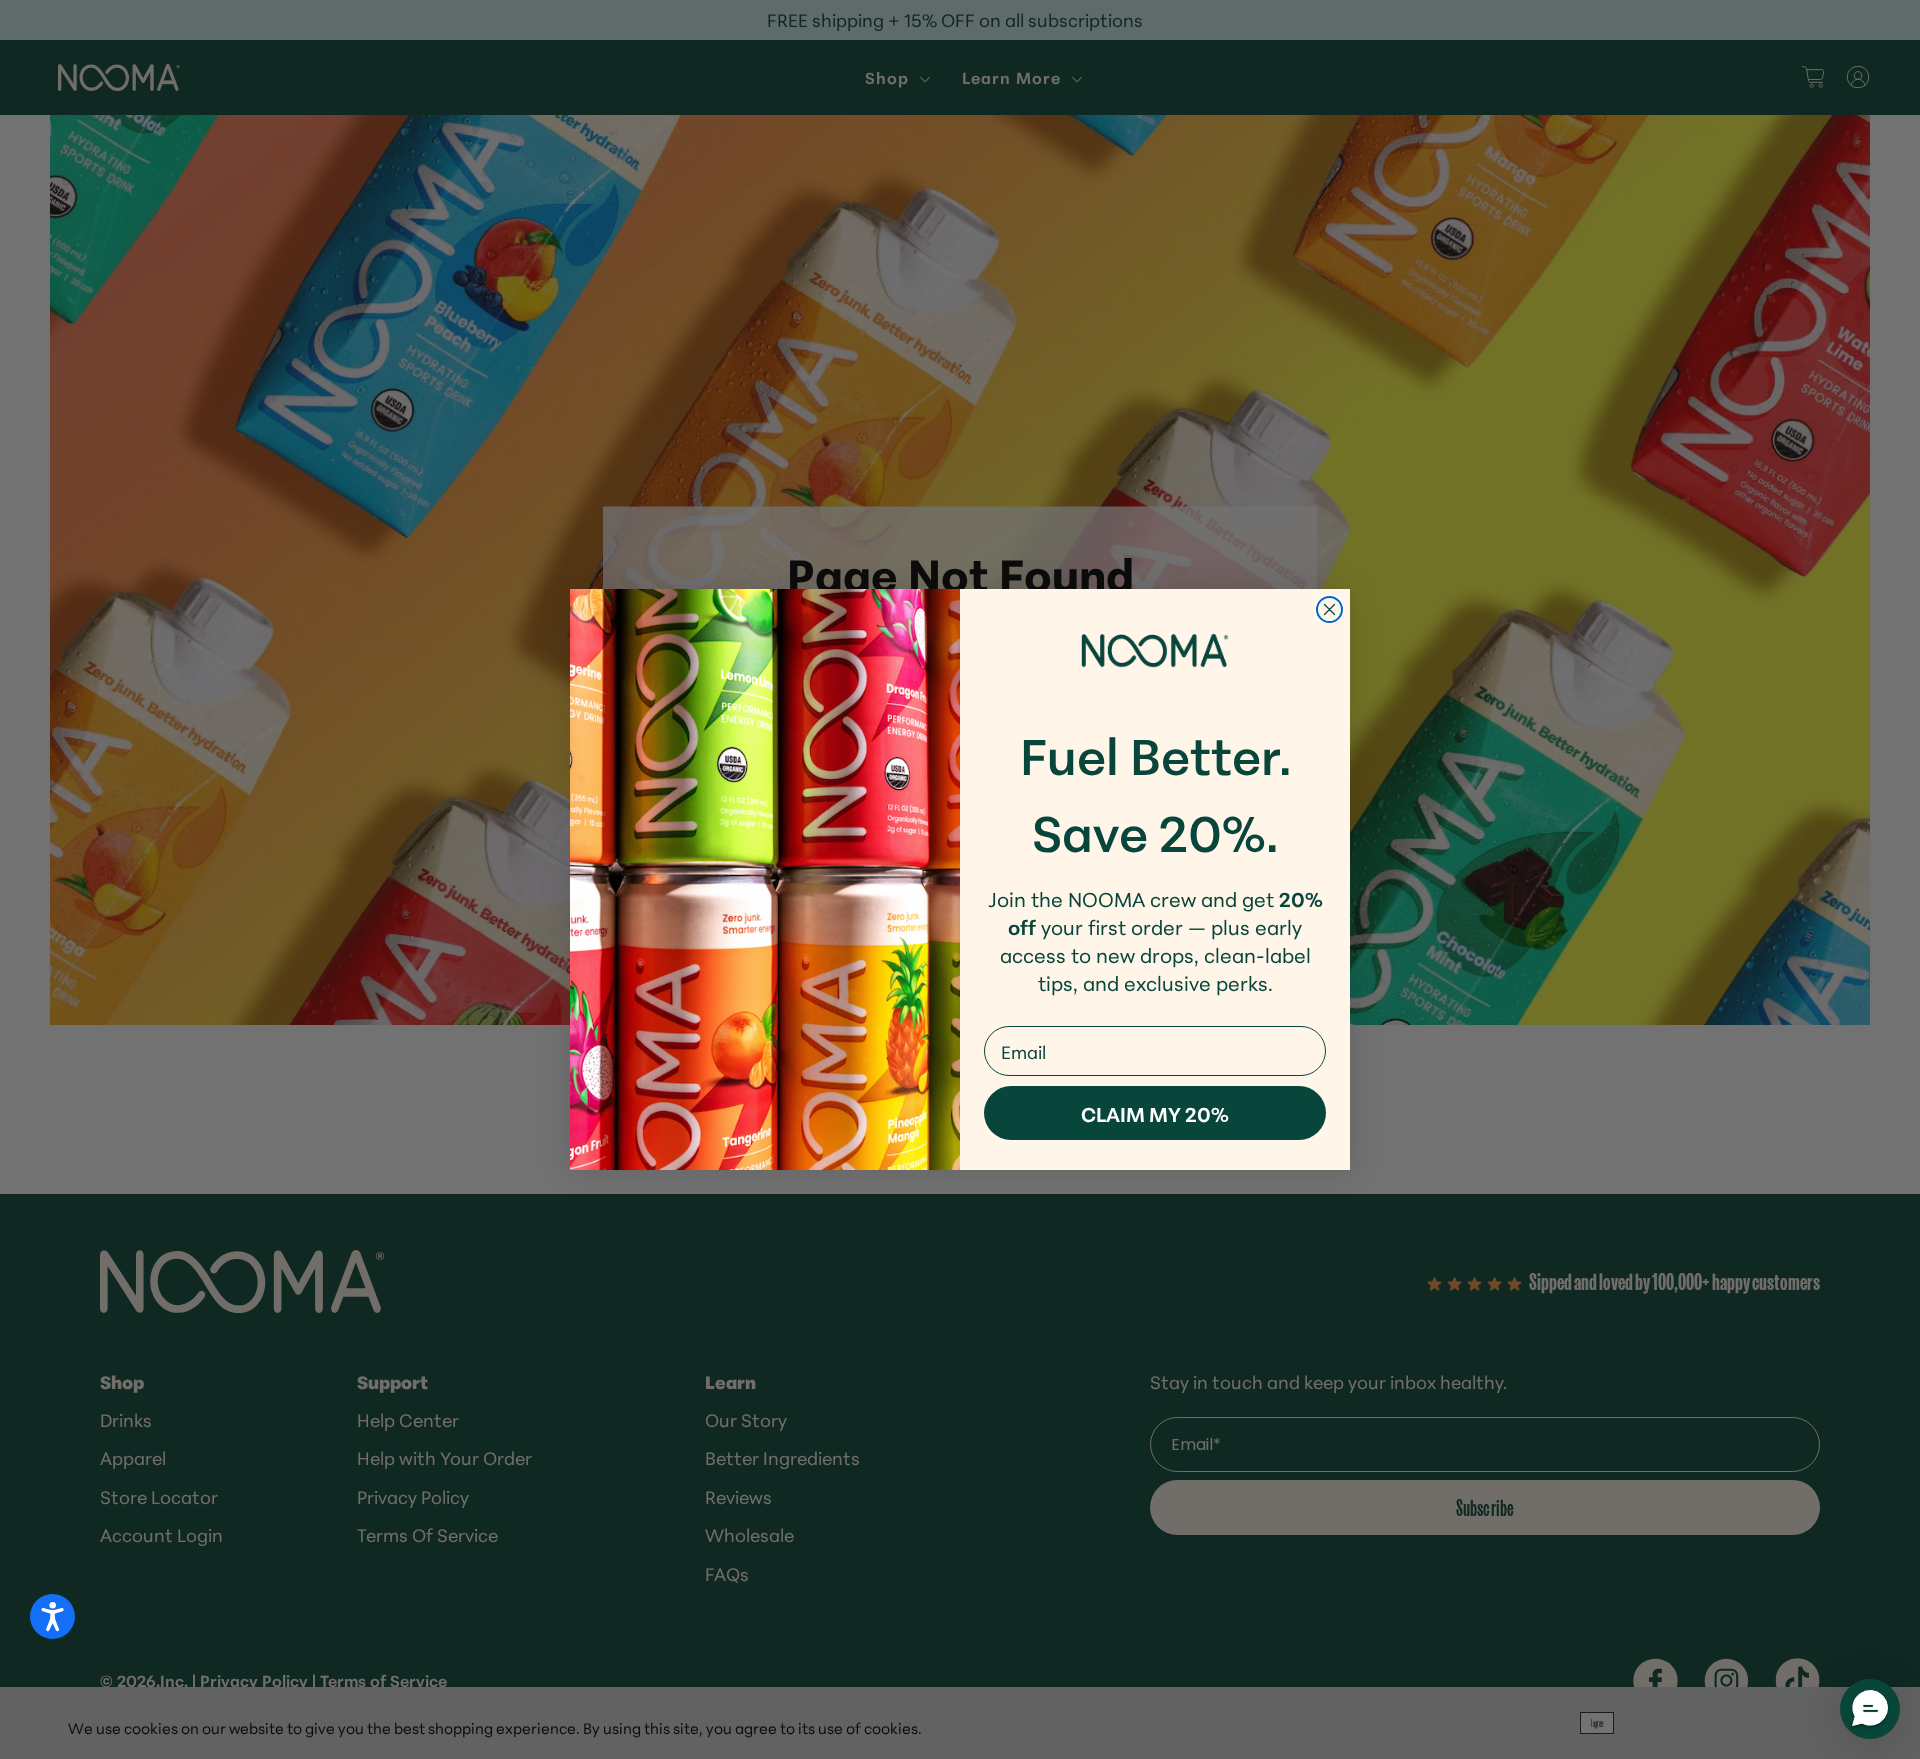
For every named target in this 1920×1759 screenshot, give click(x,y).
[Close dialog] (1329, 609)
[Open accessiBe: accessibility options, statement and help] (52, 1616)
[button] (1870, 1709)
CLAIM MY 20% (1155, 1113)
